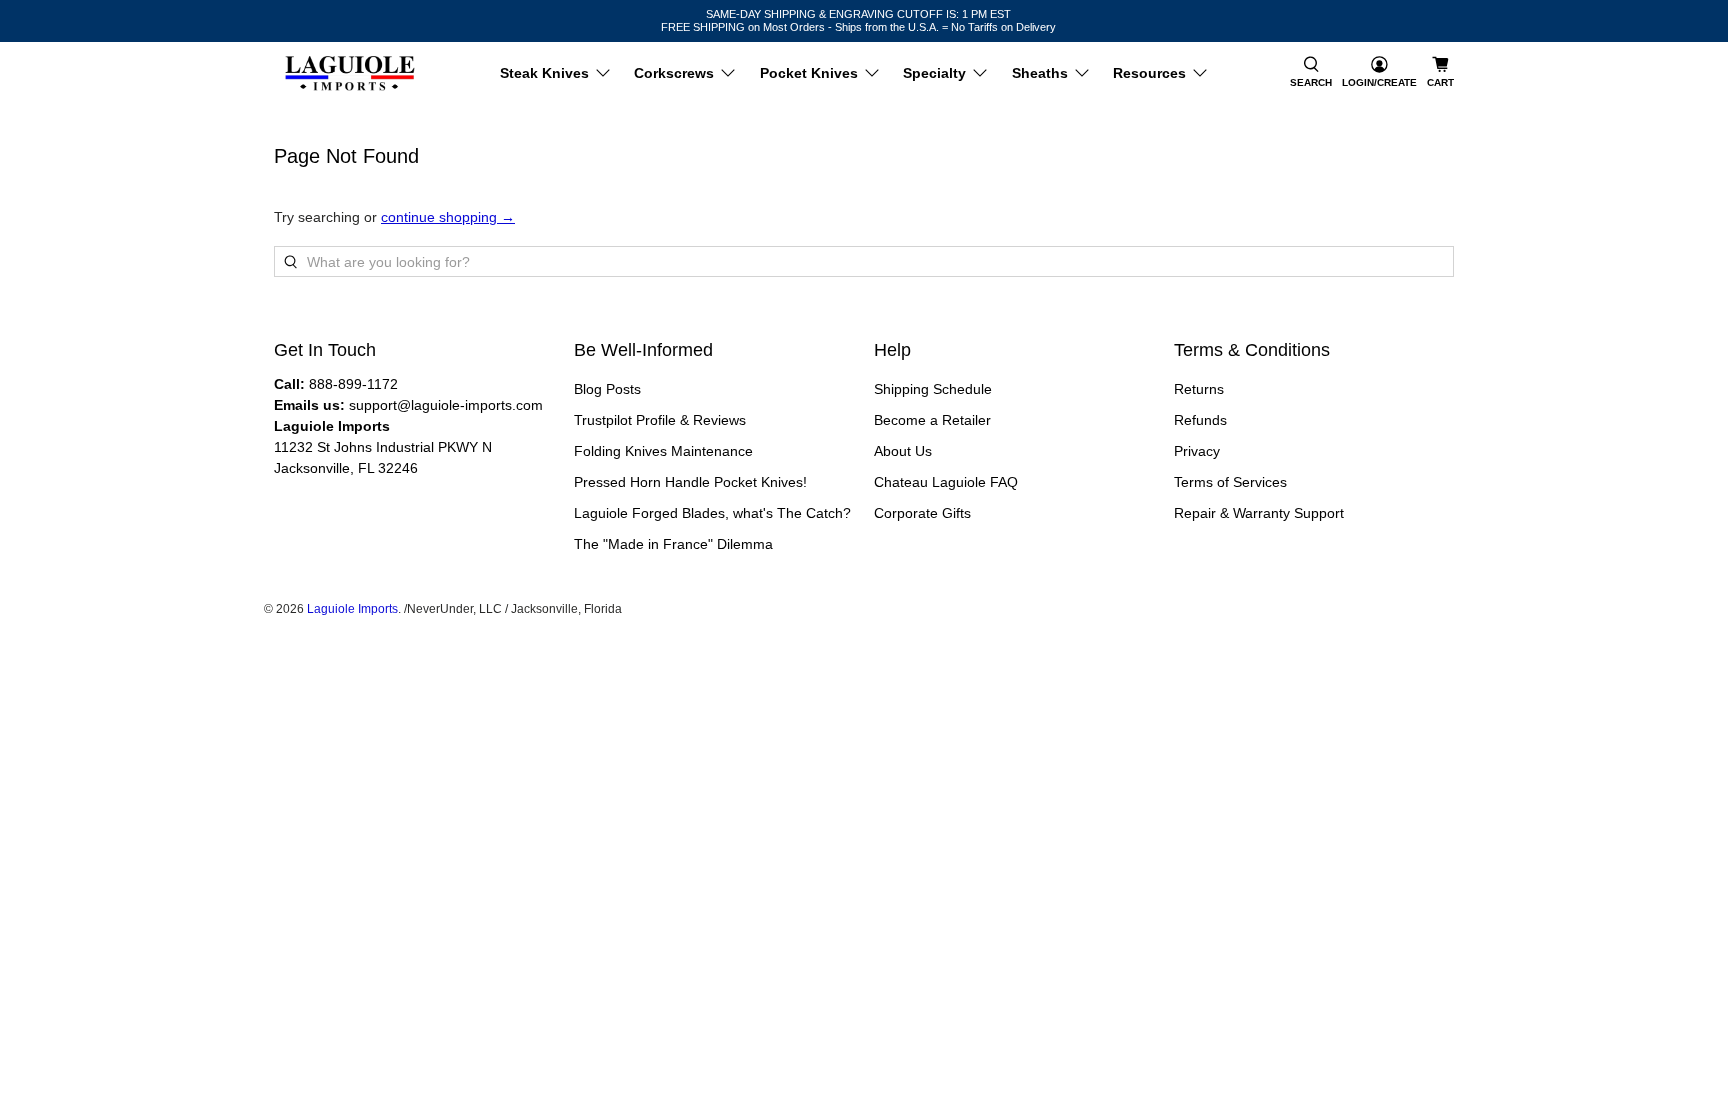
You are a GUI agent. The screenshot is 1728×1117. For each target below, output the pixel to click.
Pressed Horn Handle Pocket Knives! (690, 482)
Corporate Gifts (922, 513)
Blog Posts (607, 389)
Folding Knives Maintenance (663, 451)
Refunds (1200, 420)
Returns (1199, 389)
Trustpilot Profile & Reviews (660, 420)
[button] (1311, 73)
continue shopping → (448, 217)
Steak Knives (544, 73)
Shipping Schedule (933, 389)
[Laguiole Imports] (350, 73)
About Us (903, 451)
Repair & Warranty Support (1259, 513)
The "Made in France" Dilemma (673, 544)
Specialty (934, 73)
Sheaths (1040, 73)
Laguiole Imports (352, 608)
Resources (1149, 73)
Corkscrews (674, 73)
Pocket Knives (809, 73)
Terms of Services (1230, 482)
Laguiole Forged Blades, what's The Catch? (712, 513)
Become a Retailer (932, 420)
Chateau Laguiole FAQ (946, 482)
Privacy (1197, 451)
